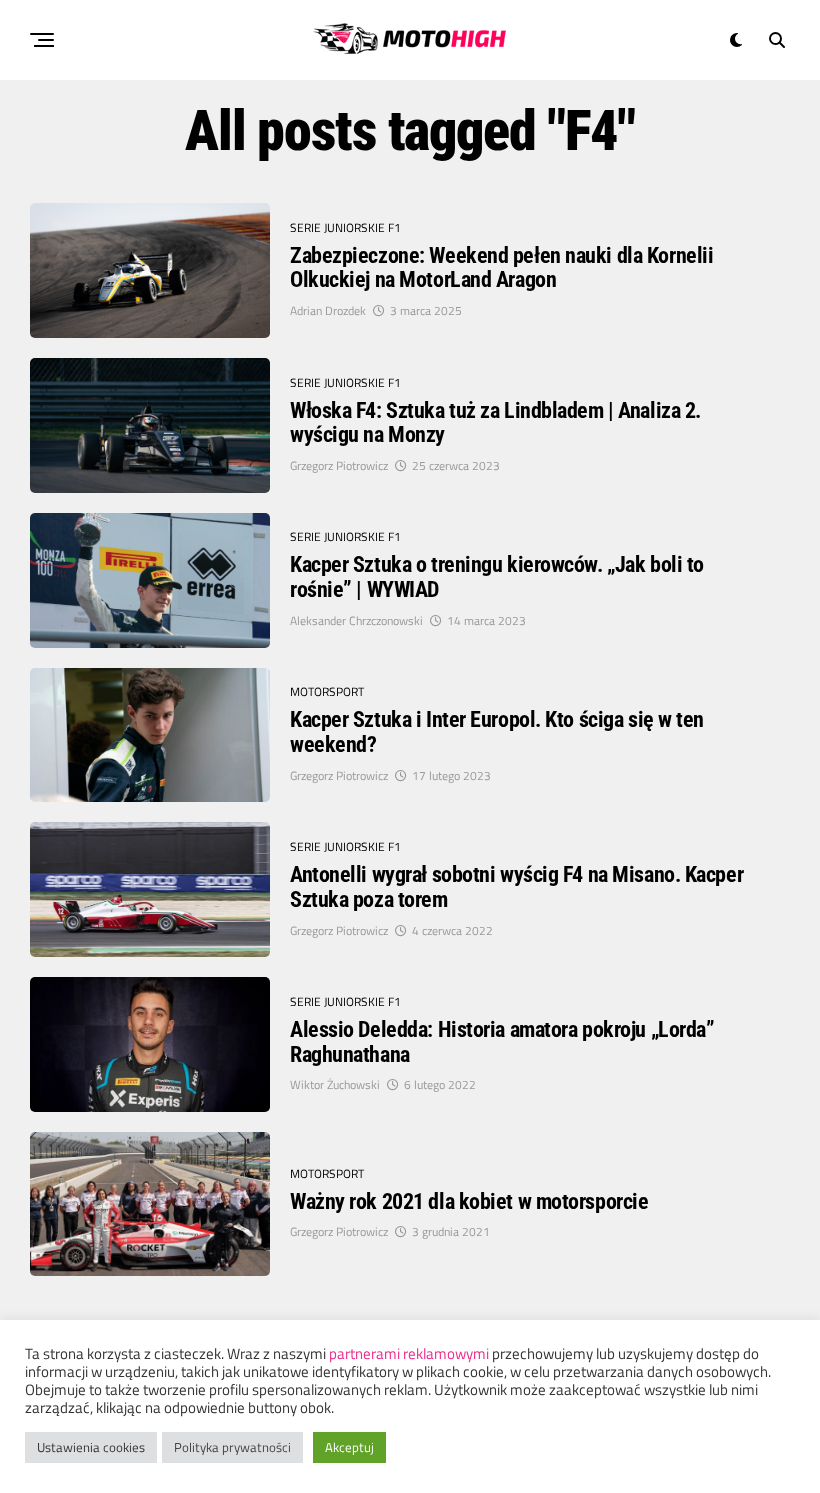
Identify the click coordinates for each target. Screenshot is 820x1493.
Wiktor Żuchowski (335, 1084)
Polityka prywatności (232, 1447)
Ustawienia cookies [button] (91, 1447)
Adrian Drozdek (328, 310)
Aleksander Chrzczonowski (356, 620)
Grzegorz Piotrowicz (339, 465)
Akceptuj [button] (349, 1447)
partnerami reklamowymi (409, 1353)
